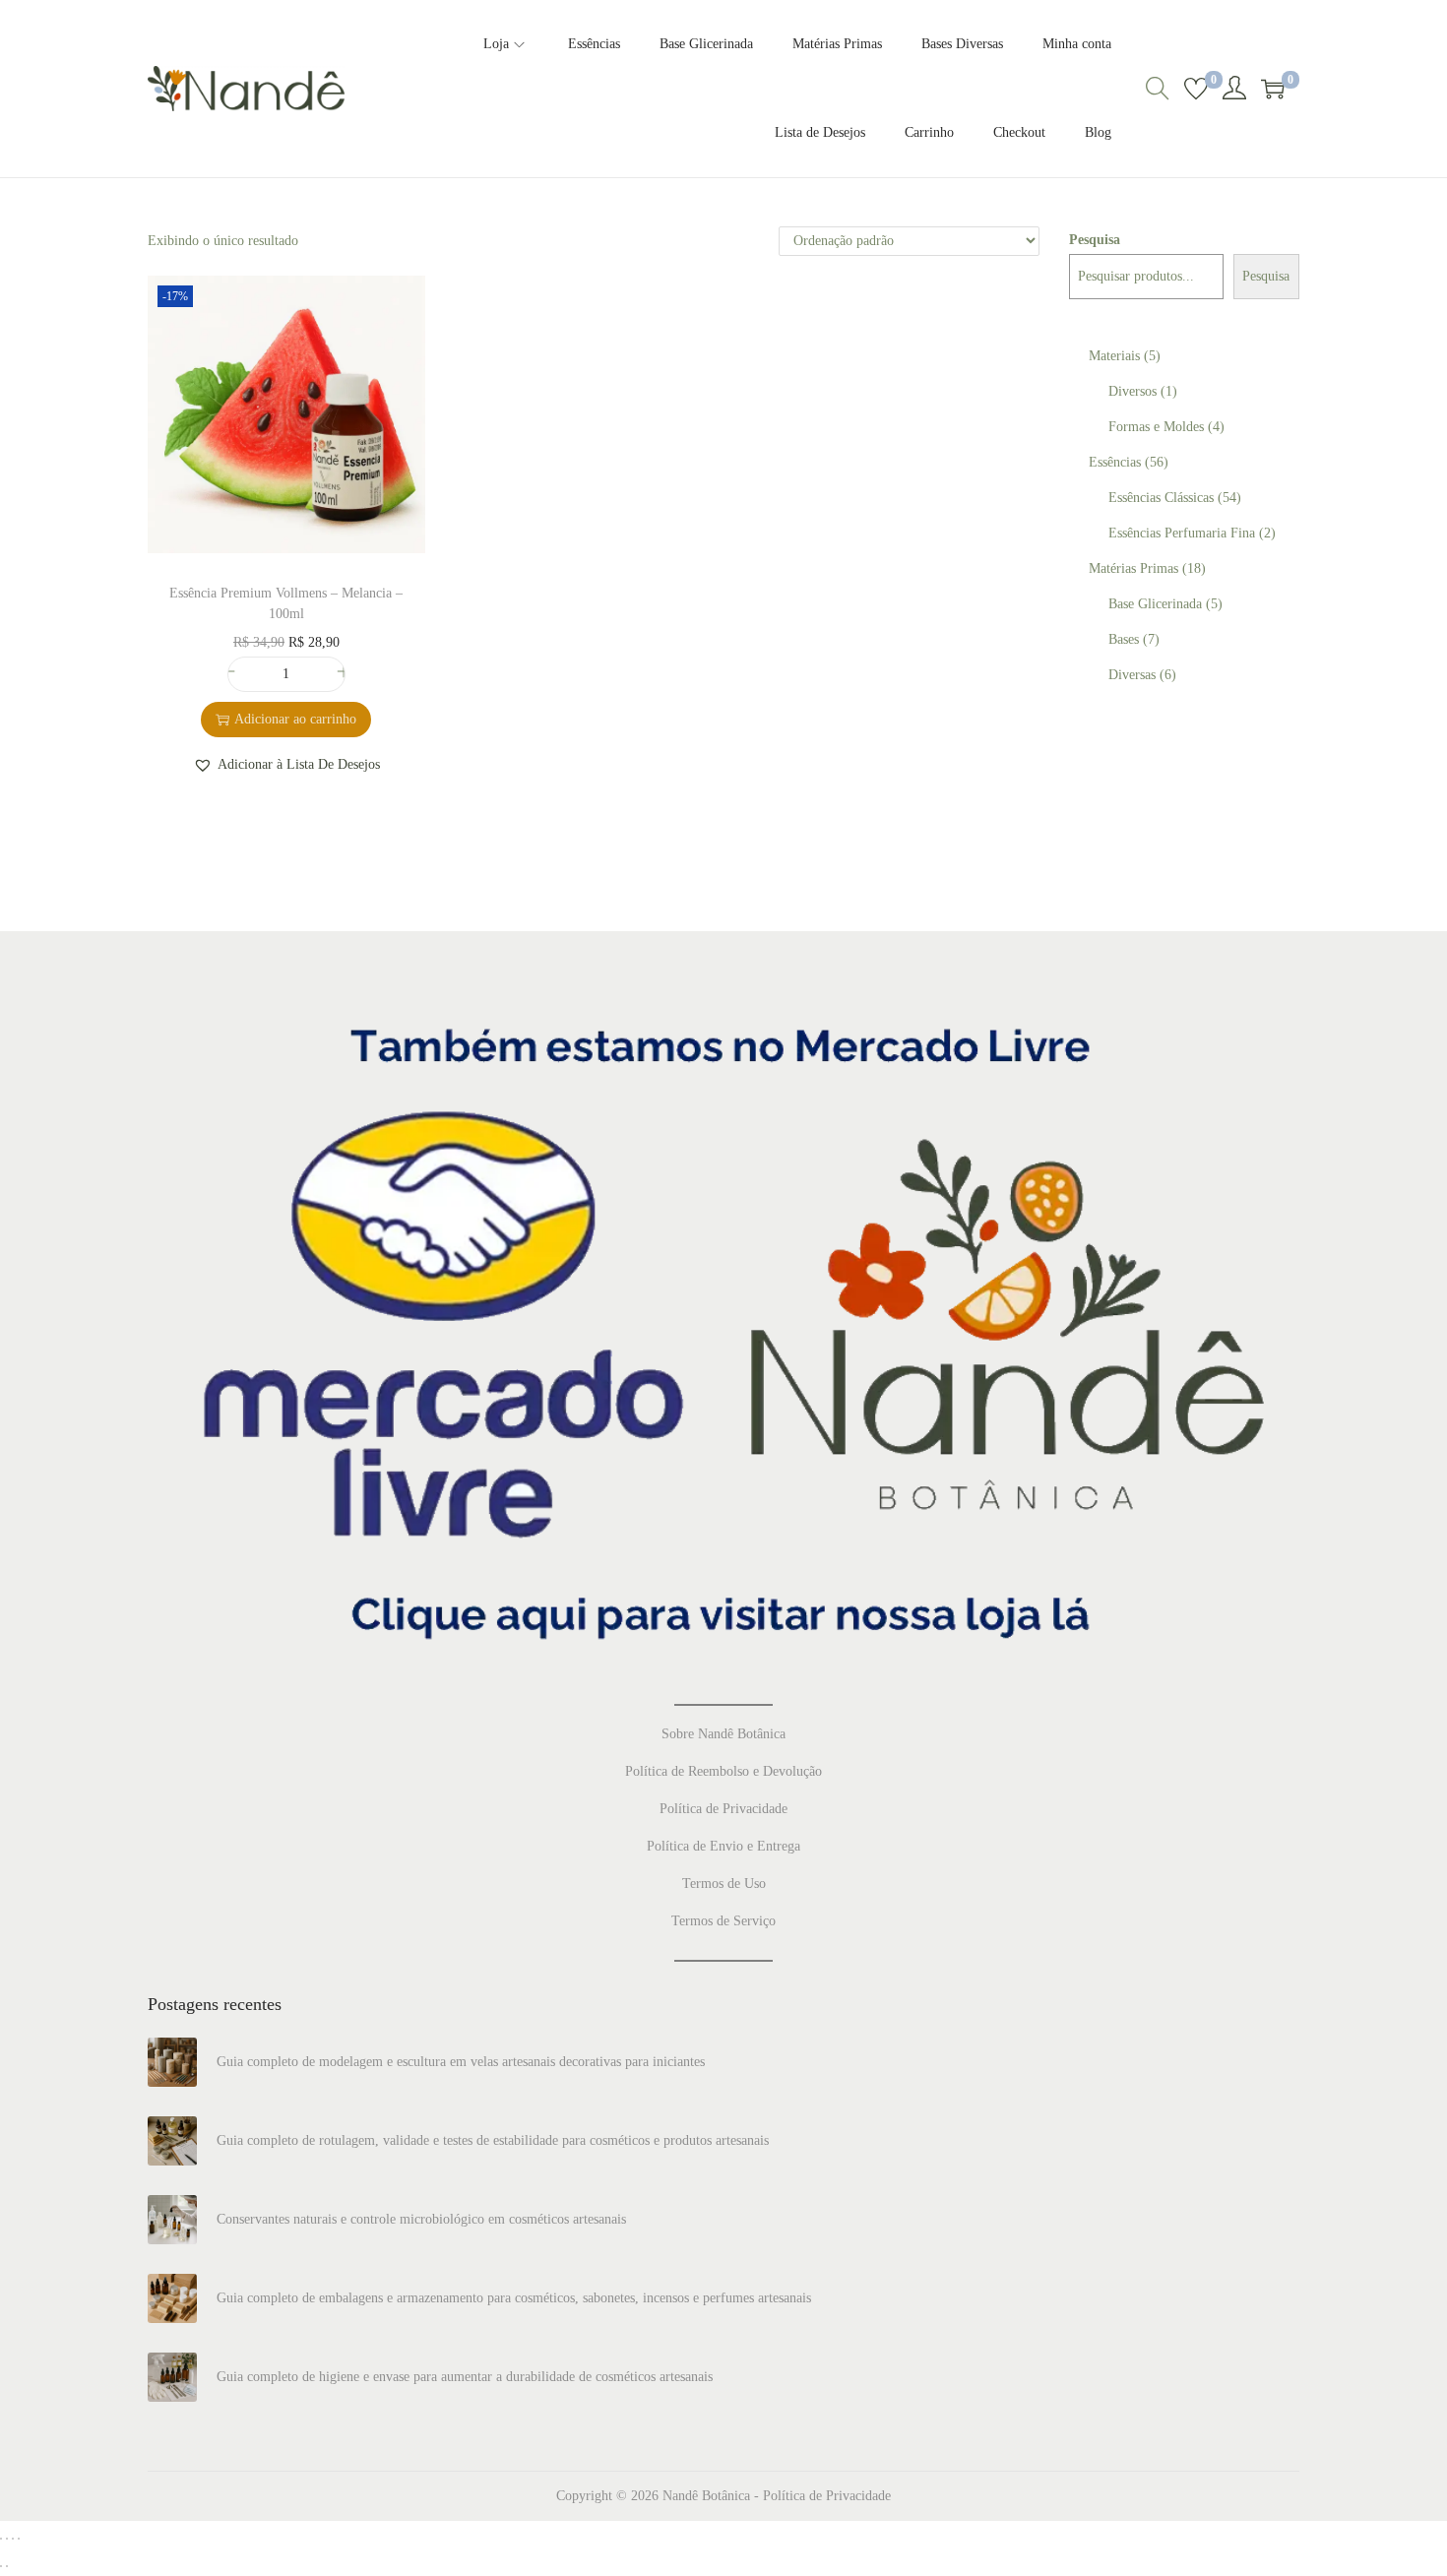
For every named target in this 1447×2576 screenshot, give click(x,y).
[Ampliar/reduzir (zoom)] (1, 2539)
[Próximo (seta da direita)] (7, 2566)
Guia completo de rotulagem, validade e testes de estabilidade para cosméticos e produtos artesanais (493, 2140)
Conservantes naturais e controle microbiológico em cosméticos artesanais (421, 2219)
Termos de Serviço (723, 1921)
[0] (1196, 89)
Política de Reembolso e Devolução (723, 1771)
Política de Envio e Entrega (723, 1846)
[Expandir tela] (7, 2539)
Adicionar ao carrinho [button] (295, 719)
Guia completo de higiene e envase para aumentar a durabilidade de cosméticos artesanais (465, 2377)
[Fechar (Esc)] (19, 2539)
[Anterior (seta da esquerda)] (1, 2566)
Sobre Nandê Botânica (723, 1734)
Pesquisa (1095, 240)
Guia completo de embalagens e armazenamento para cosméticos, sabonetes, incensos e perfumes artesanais (514, 2298)
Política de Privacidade (723, 1809)
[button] (286, 765)
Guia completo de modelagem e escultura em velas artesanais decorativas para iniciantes (461, 2062)
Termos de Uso (724, 1884)
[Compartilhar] (13, 2539)
